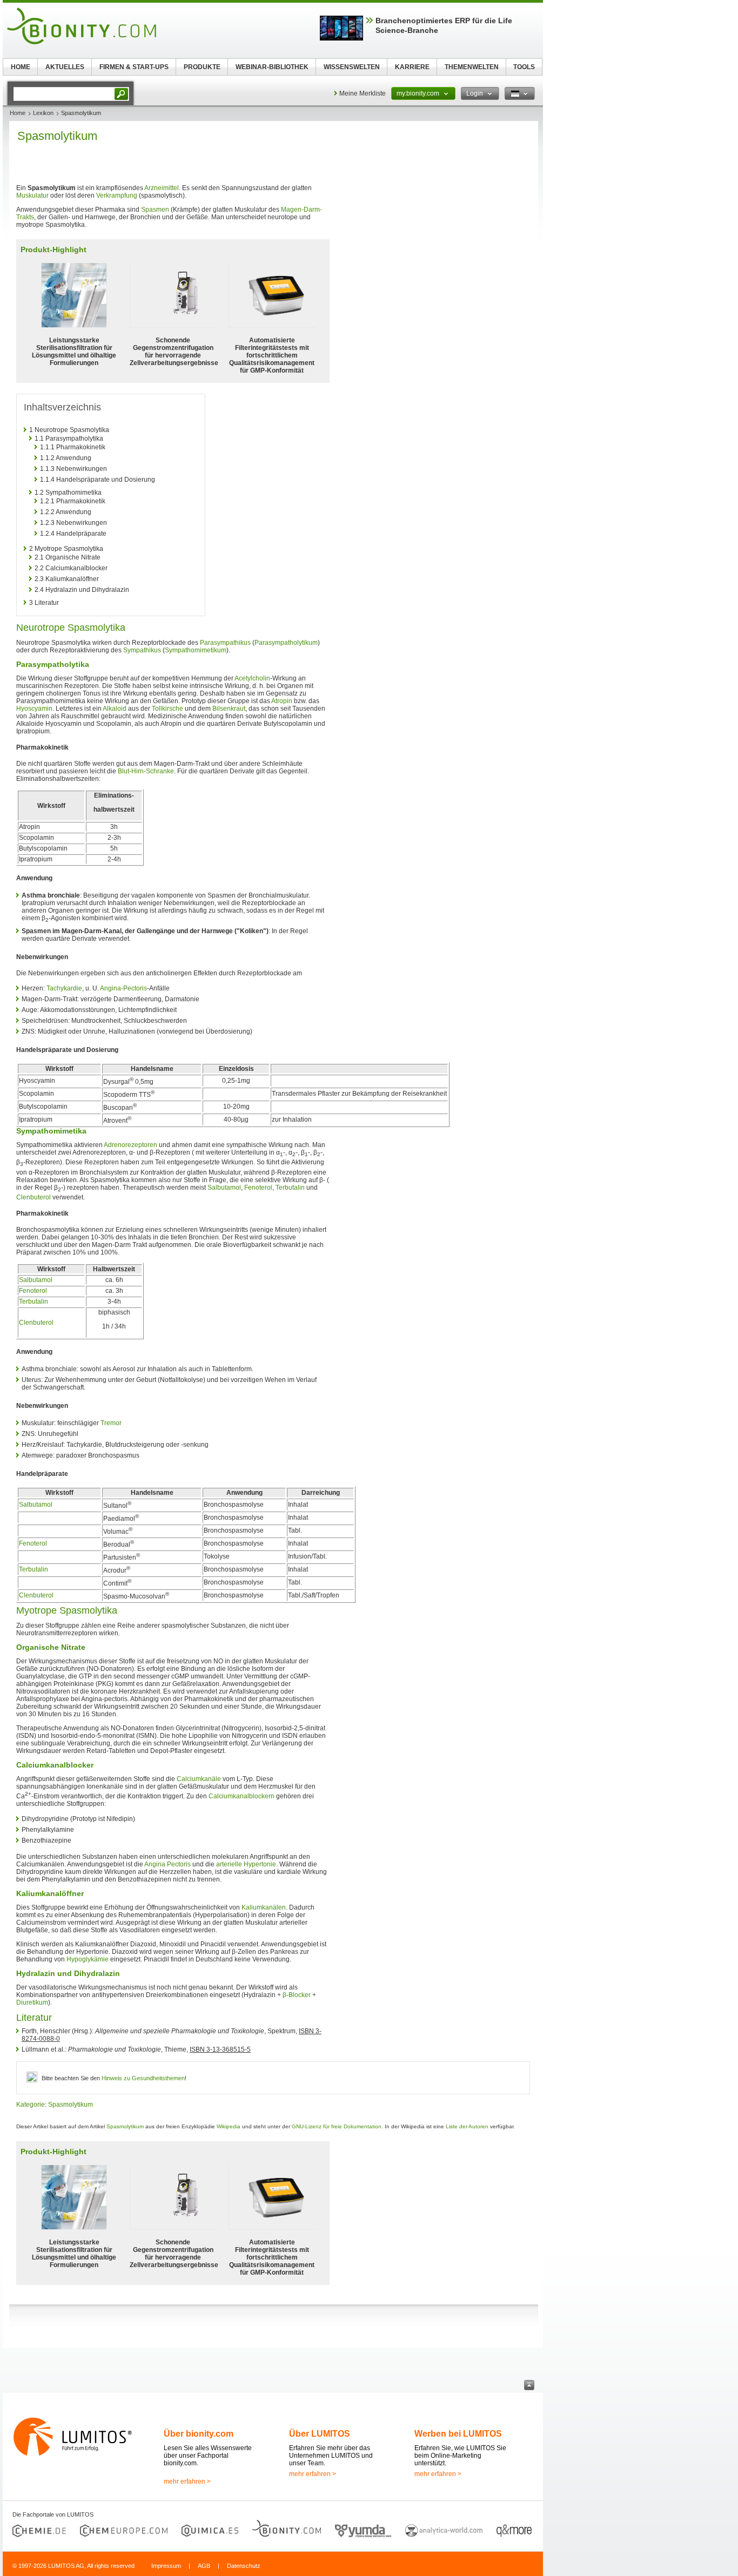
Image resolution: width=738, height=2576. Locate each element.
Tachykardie (64, 988)
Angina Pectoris (167, 1864)
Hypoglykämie (88, 1959)
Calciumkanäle (199, 1779)
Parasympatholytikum (286, 643)
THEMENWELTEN (472, 67)
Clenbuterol (33, 1197)
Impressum (166, 2566)
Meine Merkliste (363, 93)
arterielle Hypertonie (246, 1864)
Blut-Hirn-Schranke (146, 771)
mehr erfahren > (187, 2481)
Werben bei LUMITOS (458, 2434)
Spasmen (155, 210)
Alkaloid (115, 709)
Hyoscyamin (34, 709)
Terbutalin (290, 1188)
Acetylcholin (252, 678)
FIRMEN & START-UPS (134, 67)
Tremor (111, 1423)
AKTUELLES (65, 67)
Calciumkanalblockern (241, 1796)
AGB (204, 2566)
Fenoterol (258, 1188)
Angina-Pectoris (123, 988)
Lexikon (43, 113)
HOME (21, 67)
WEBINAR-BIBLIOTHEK (272, 67)
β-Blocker (297, 1995)
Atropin (282, 701)
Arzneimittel (162, 188)
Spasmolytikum (71, 2105)
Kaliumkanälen (264, 1907)
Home (18, 113)
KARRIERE (412, 67)
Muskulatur (32, 195)
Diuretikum (32, 2002)
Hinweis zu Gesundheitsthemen (143, 2078)
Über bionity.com (199, 2434)
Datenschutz (244, 2566)
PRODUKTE (202, 67)
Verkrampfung (117, 195)
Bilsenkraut (229, 709)
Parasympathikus (225, 643)
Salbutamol (224, 1188)
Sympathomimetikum (196, 650)
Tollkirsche (167, 709)
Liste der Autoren (467, 2126)
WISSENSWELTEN (352, 67)
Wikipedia (229, 2126)
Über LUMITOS (320, 2434)
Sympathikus (142, 650)
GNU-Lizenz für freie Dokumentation (337, 2126)
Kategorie (31, 2105)
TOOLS (524, 67)
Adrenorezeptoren (130, 1145)
